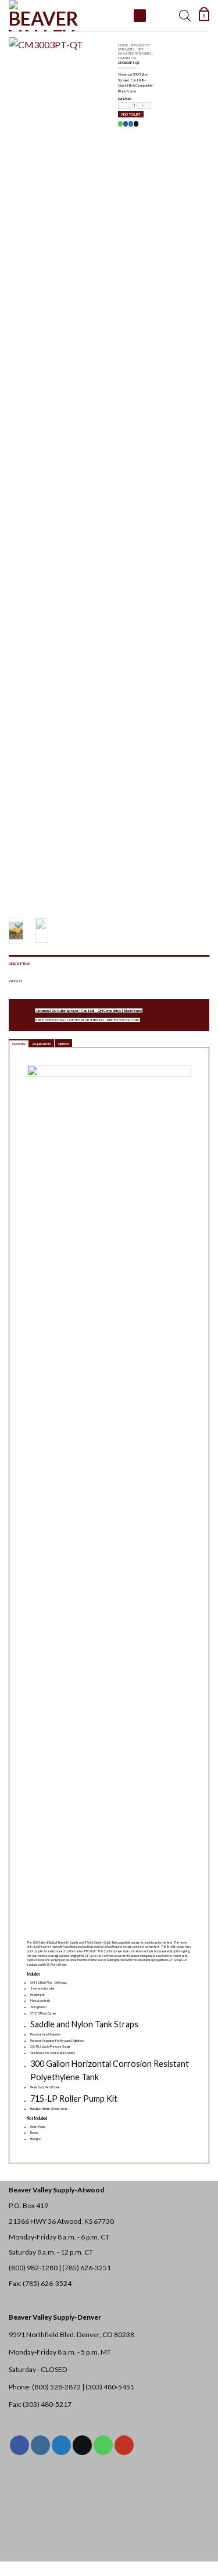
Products (140, 45)
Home (123, 45)
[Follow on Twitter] (61, 2445)
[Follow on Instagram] (40, 2445)
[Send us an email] (82, 2445)
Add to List (131, 114)
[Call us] (103, 2445)
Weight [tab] (15, 981)
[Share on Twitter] (131, 124)
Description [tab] (19, 963)
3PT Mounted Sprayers (135, 51)
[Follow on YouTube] (124, 2445)
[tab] (19, 1043)
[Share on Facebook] (126, 124)
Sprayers (126, 49)
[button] (204, 16)
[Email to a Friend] (136, 124)
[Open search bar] (185, 16)
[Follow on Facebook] (19, 2445)
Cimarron (127, 58)
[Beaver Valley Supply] (67, 16)
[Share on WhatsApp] (120, 124)
